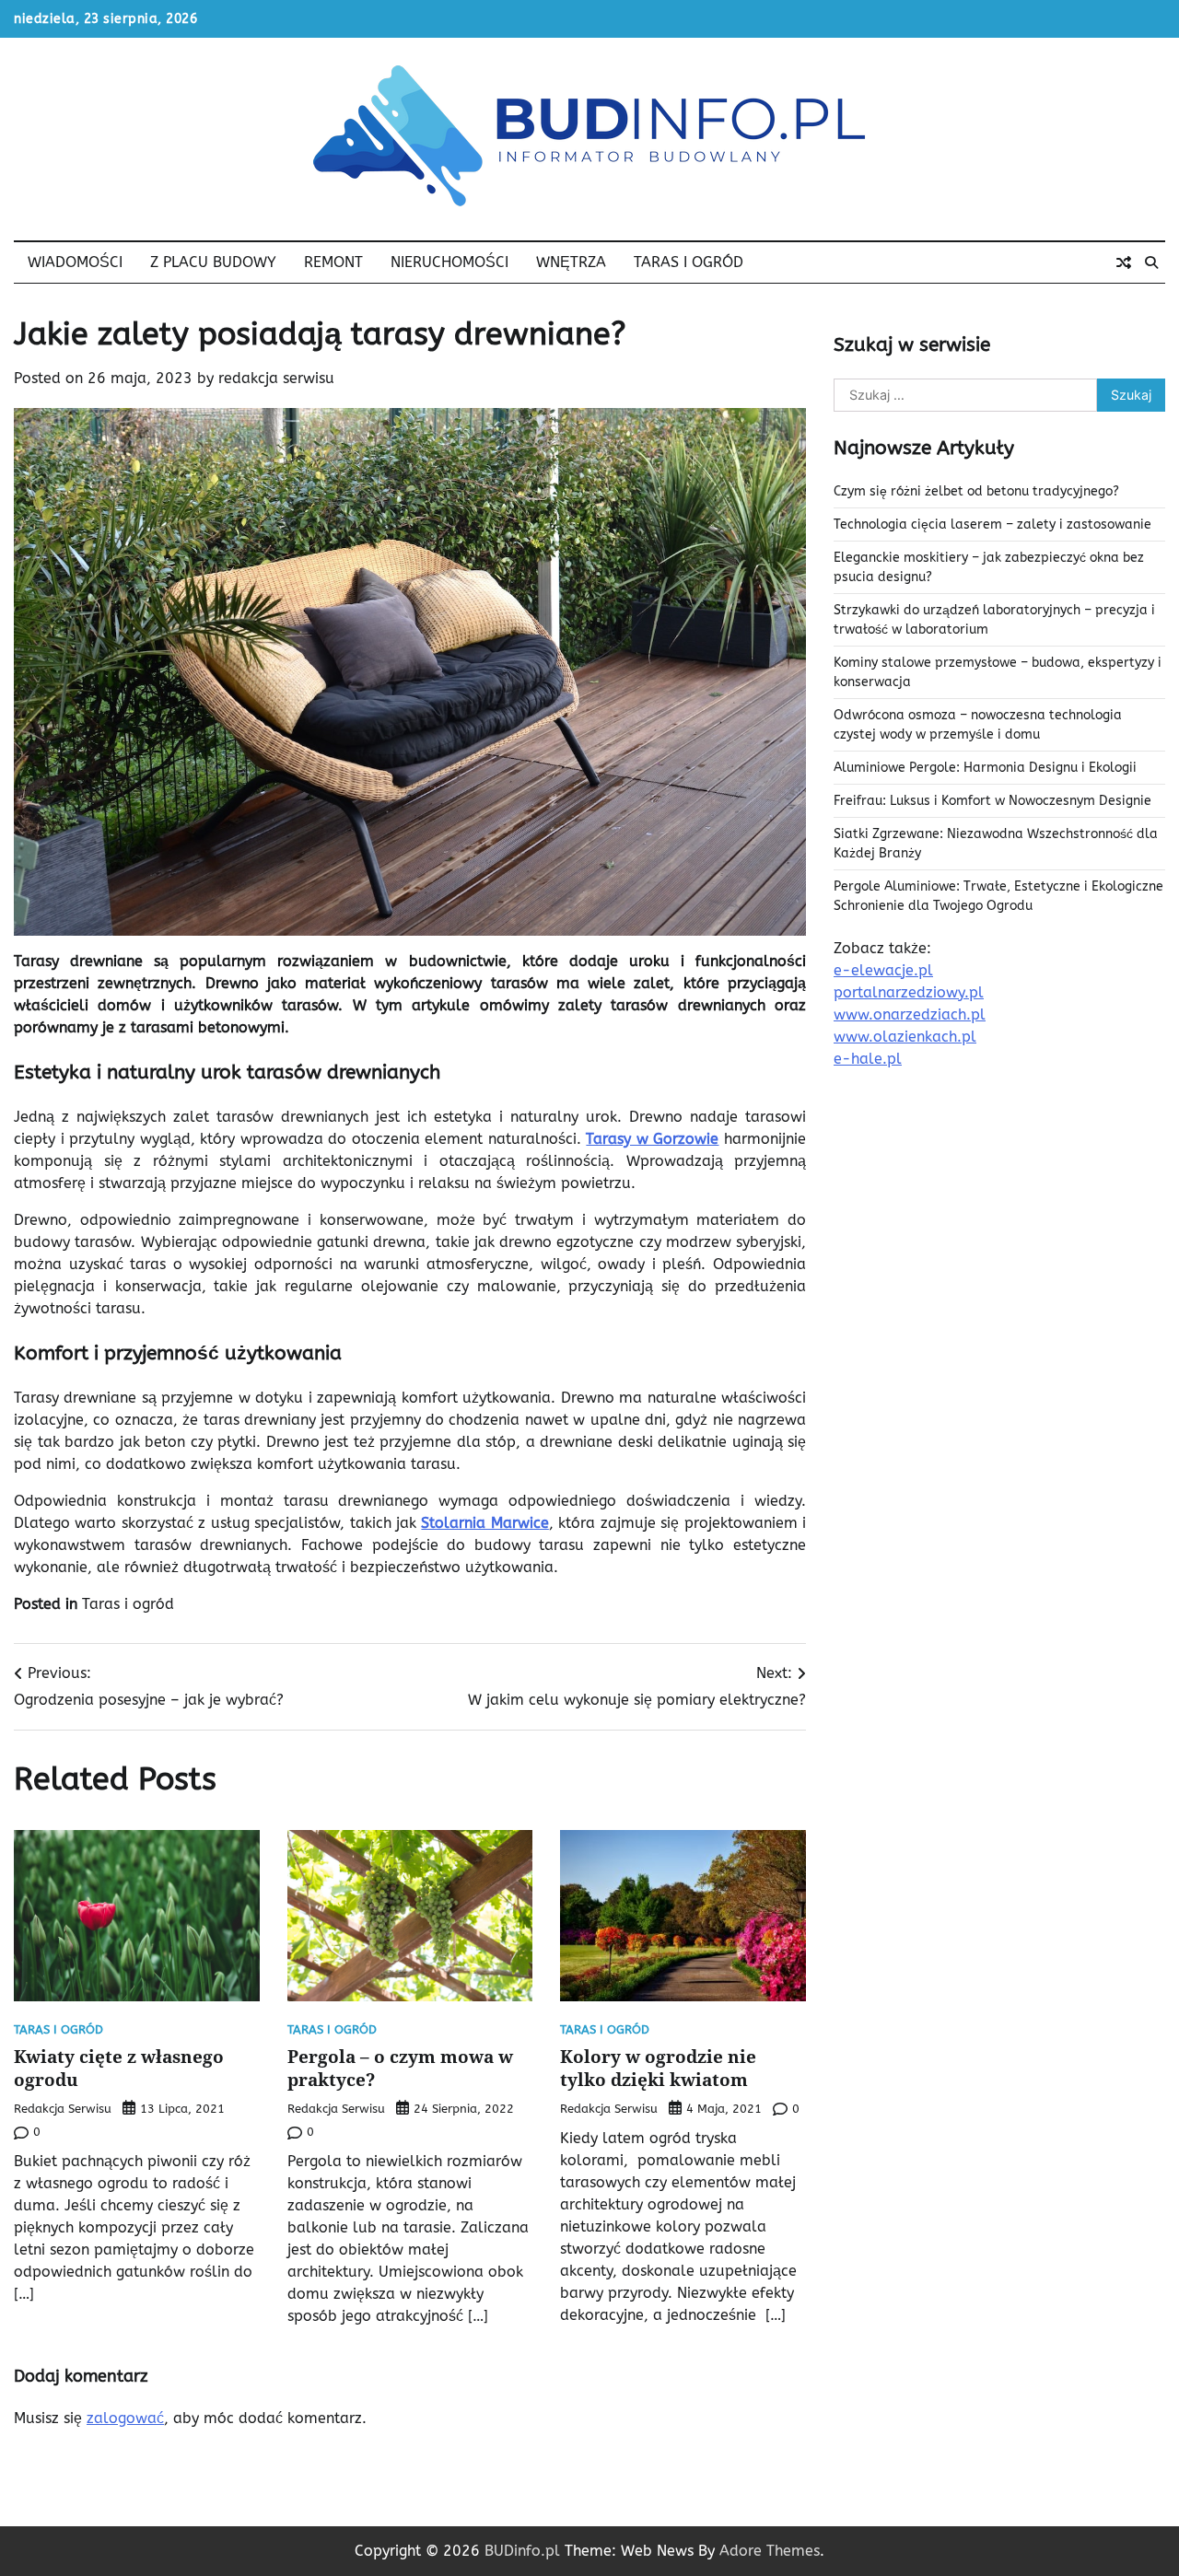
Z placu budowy (213, 262)
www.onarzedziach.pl (910, 1014)
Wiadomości (75, 262)
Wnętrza (571, 262)
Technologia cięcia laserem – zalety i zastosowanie (992, 525)
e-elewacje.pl (883, 970)
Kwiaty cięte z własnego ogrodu (119, 2068)
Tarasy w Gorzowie (652, 1139)
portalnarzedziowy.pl (909, 992)
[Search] (1151, 262)
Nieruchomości (449, 262)
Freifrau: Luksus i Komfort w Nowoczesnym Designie (992, 801)
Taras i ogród (689, 262)
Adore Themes (770, 2551)
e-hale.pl (868, 1059)
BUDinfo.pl (522, 2551)
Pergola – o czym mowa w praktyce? (400, 2068)
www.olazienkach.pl (905, 1037)
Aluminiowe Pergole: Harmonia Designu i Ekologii (985, 768)
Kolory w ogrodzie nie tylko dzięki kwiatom (658, 2068)
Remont (333, 262)
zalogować (125, 2418)
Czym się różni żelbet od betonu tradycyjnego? (976, 491)
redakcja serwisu (276, 378)
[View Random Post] (1124, 262)
